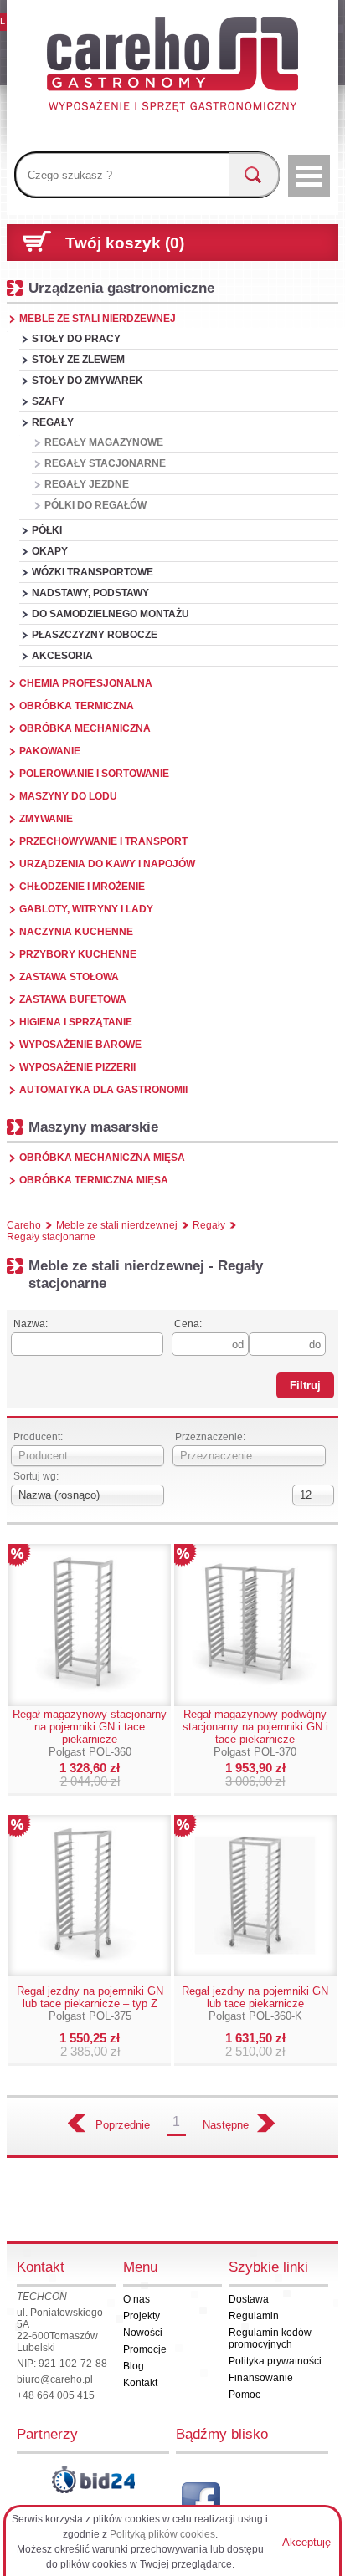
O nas (136, 2299)
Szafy (48, 401)
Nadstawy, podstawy (90, 593)
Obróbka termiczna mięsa (94, 1180)
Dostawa (249, 2299)
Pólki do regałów (95, 505)
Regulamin (254, 2316)
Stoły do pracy (76, 339)
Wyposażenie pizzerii (77, 1067)
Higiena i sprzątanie (76, 1022)
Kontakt (140, 2383)
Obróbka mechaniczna (85, 728)
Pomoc (245, 2395)
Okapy (50, 551)
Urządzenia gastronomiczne (121, 288)
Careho (24, 1225)
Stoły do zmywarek (88, 381)
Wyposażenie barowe (80, 1045)
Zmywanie (46, 819)
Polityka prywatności (275, 2361)
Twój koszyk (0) (125, 243)
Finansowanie (261, 2378)
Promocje (145, 2349)
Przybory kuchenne (78, 954)
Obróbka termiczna (77, 706)
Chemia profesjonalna (86, 683)
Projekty (142, 2316)
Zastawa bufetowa (73, 999)
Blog (134, 2366)
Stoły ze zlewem (78, 360)
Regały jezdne (87, 484)
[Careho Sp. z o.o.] (172, 67)
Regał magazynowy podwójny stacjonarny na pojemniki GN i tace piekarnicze (255, 1733)
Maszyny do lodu (68, 796)
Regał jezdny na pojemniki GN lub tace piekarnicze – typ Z (90, 2004)
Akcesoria (62, 656)
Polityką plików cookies (162, 2534)
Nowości (143, 2333)
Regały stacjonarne (105, 463)
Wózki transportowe (93, 572)
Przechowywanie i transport (103, 841)
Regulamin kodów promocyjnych (270, 2338)
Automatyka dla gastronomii (103, 1090)
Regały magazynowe (104, 442)
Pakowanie (50, 751)
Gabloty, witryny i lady (86, 909)
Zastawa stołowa (69, 977)
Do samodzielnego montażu (111, 614)
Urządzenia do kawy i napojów (107, 864)
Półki (47, 530)
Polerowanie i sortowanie (94, 774)
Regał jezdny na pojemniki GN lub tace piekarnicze (255, 2004)
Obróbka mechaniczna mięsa (102, 1158)
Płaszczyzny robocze (95, 635)
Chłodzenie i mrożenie (82, 887)
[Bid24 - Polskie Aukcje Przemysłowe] (93, 2480)
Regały (53, 422)
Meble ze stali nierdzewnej (98, 319)
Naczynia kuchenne (76, 932)
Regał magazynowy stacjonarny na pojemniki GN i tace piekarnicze (90, 1733)
